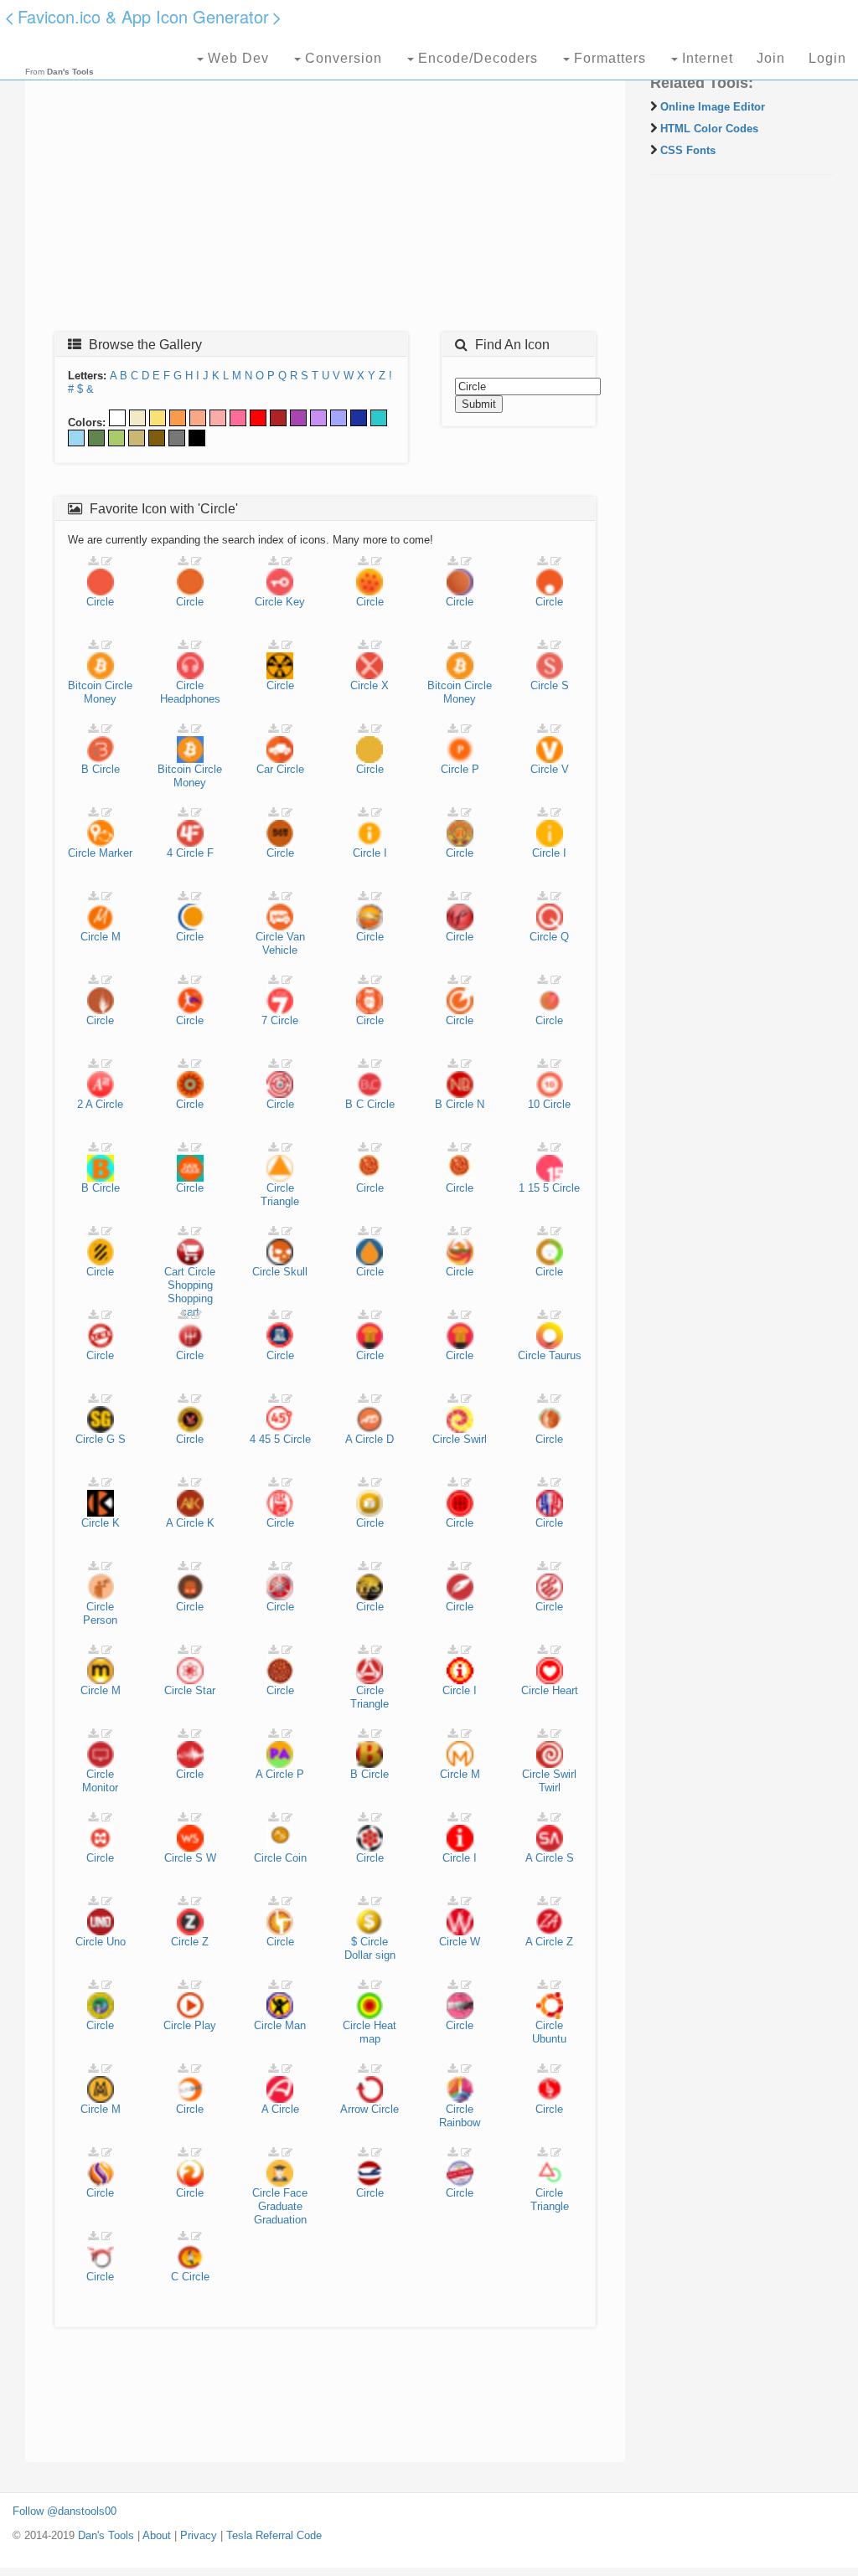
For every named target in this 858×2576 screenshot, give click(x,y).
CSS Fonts (688, 150)
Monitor (100, 1788)
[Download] (93, 562)
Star (205, 1690)
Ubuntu (549, 2039)
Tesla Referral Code (274, 2535)
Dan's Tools (106, 2535)
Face (295, 2193)
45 (265, 1439)
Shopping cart (190, 1305)
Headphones (190, 699)
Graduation (280, 2220)
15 (534, 1188)
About (157, 2535)
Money (100, 699)
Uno (116, 1942)
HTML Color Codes (709, 129)
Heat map (378, 2032)
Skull (295, 1272)
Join (771, 58)
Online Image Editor (713, 107)
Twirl (550, 1788)
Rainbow (460, 2123)
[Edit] (107, 562)
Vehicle (280, 950)
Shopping (190, 1285)
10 (534, 1104)
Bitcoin (85, 685)
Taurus (565, 1355)
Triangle (280, 1201)
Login (827, 58)
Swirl (475, 1439)
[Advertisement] (325, 198)
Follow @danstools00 (65, 2511)
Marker (116, 853)
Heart (565, 1690)
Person (100, 1620)
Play (205, 2025)
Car (265, 769)
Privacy (199, 2535)
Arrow (354, 2109)
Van (296, 937)
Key (295, 602)
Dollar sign (370, 1955)
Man (295, 2025)
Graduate (280, 2206)
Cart (174, 1272)
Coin (296, 1858)
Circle (100, 602)
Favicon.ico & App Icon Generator (143, 16)
